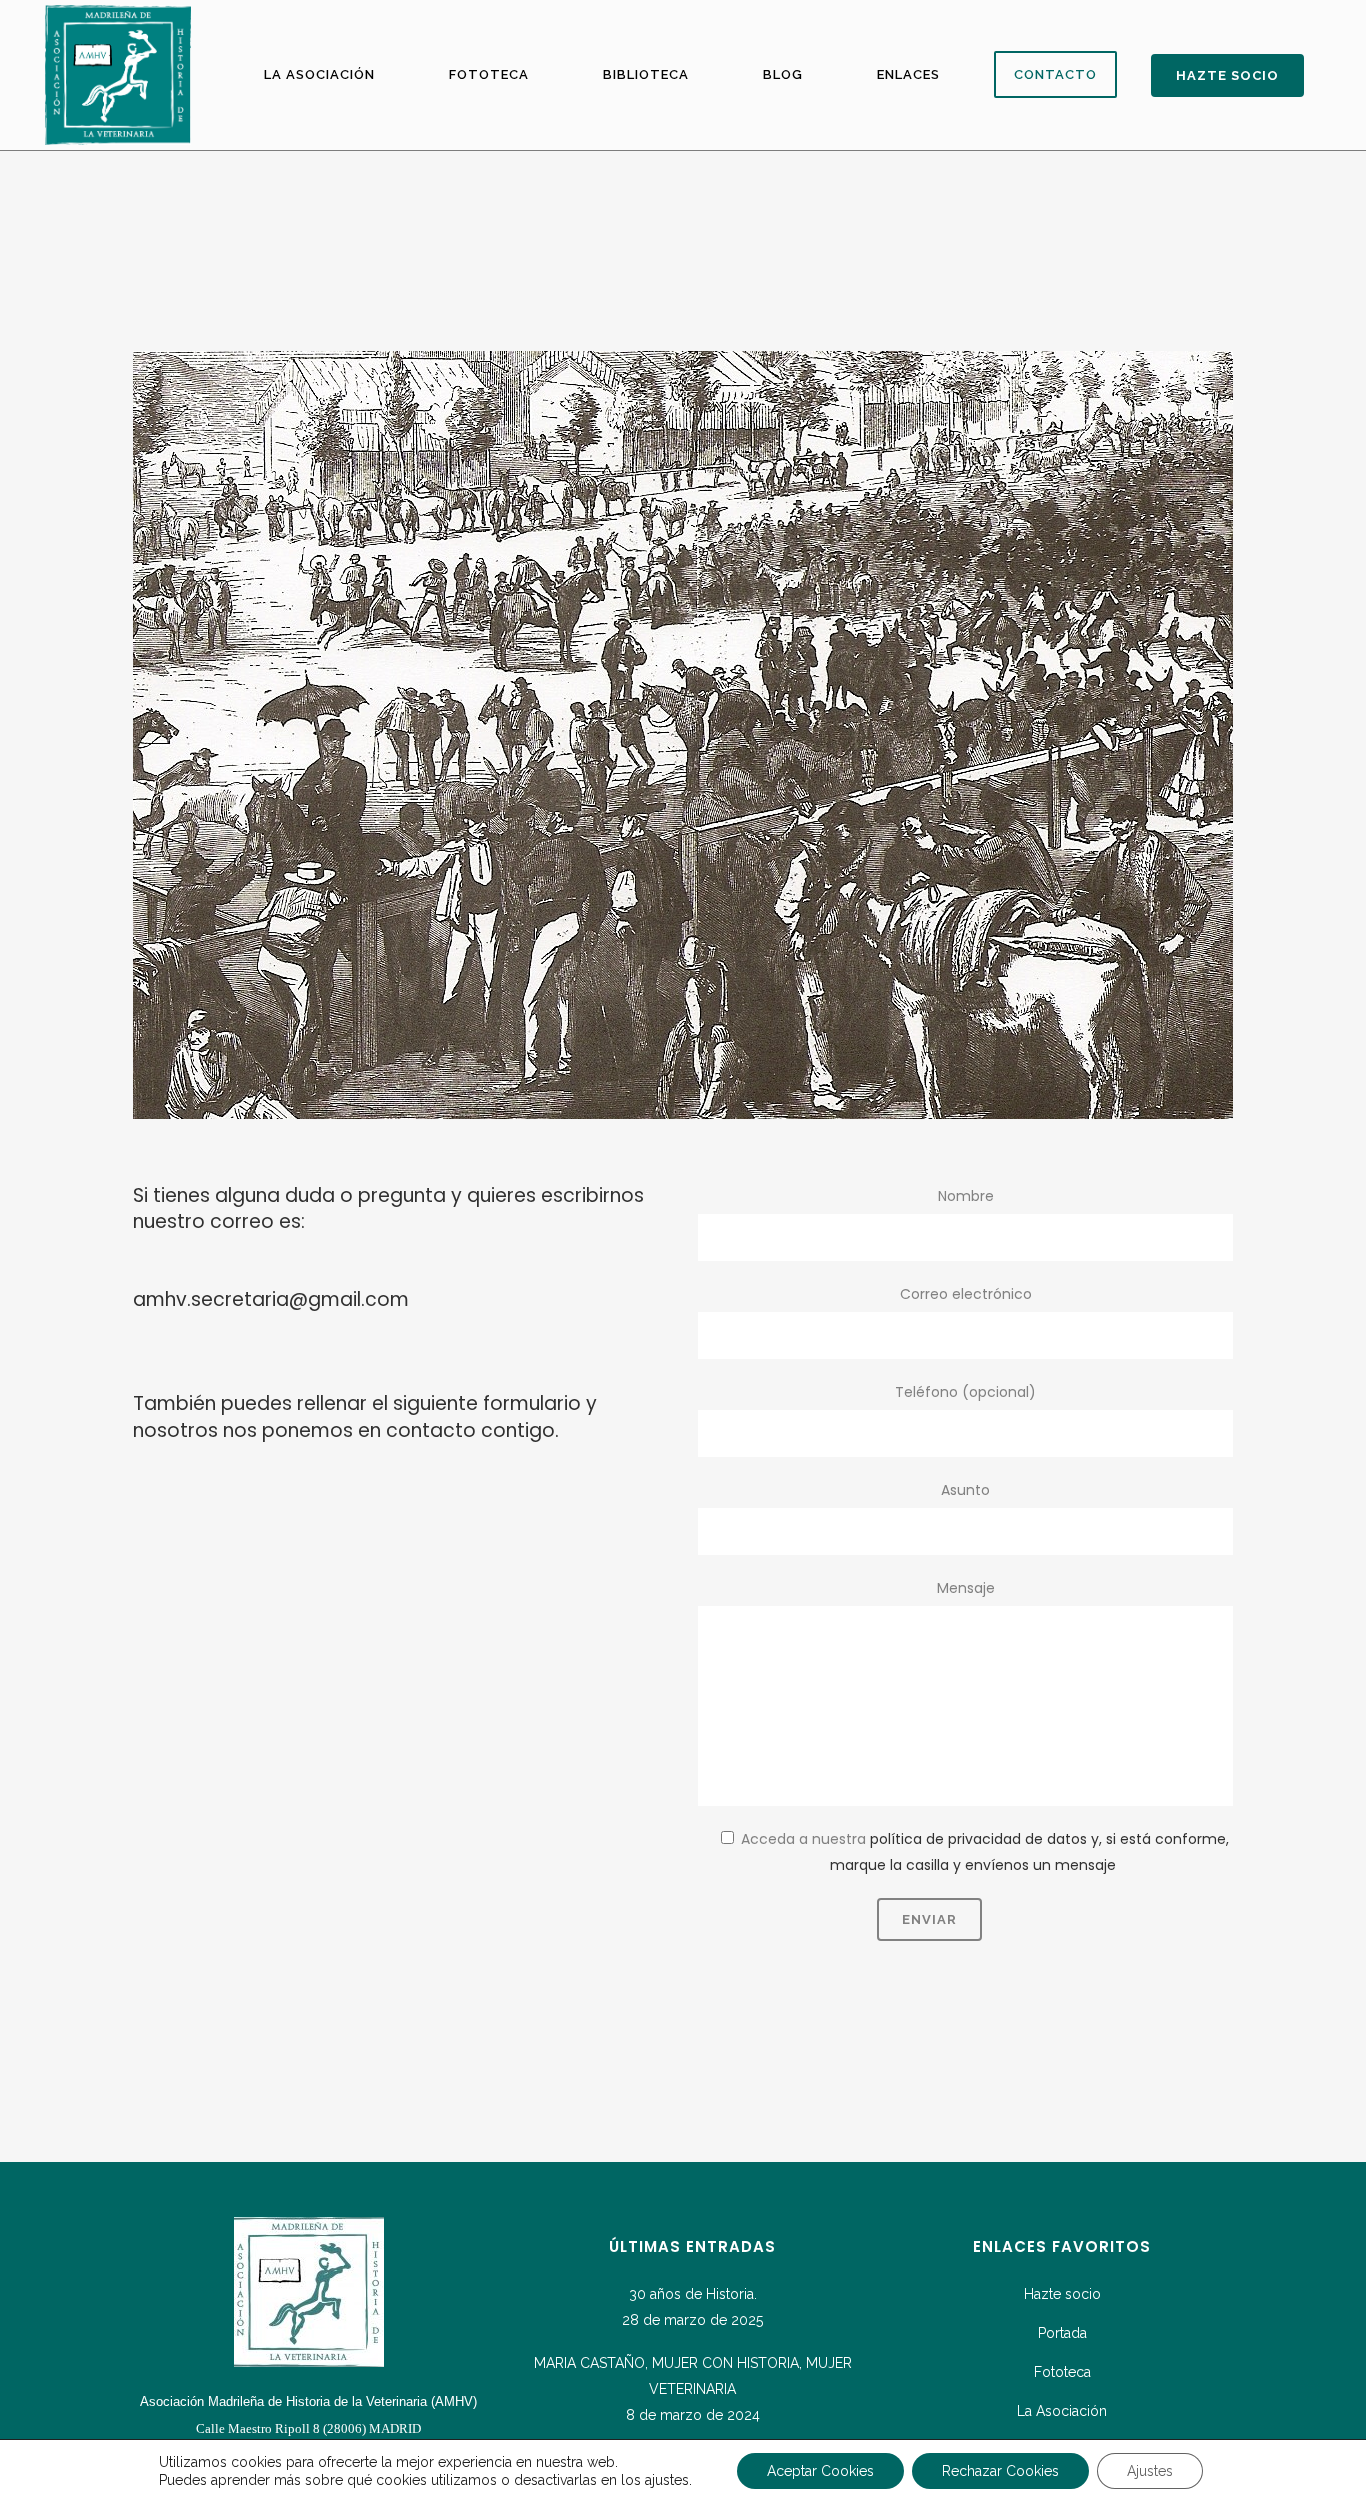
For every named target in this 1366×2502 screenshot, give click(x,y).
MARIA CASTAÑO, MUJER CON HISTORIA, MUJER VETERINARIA (693, 2376)
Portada (1062, 2333)
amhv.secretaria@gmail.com (271, 1299)
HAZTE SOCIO (1227, 75)
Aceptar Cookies (820, 2471)
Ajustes (1150, 2471)
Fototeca (1062, 2372)
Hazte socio (1062, 2294)
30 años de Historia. (693, 2294)
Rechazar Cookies (1000, 2471)
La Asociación (1062, 2411)
